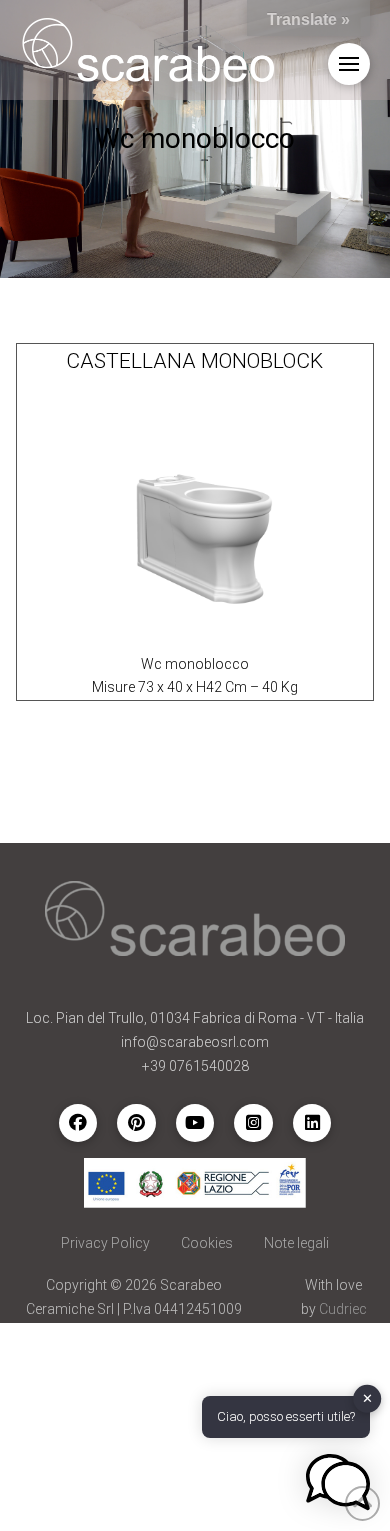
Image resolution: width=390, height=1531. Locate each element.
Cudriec (343, 1309)
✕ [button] (367, 1398)
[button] (349, 64)
